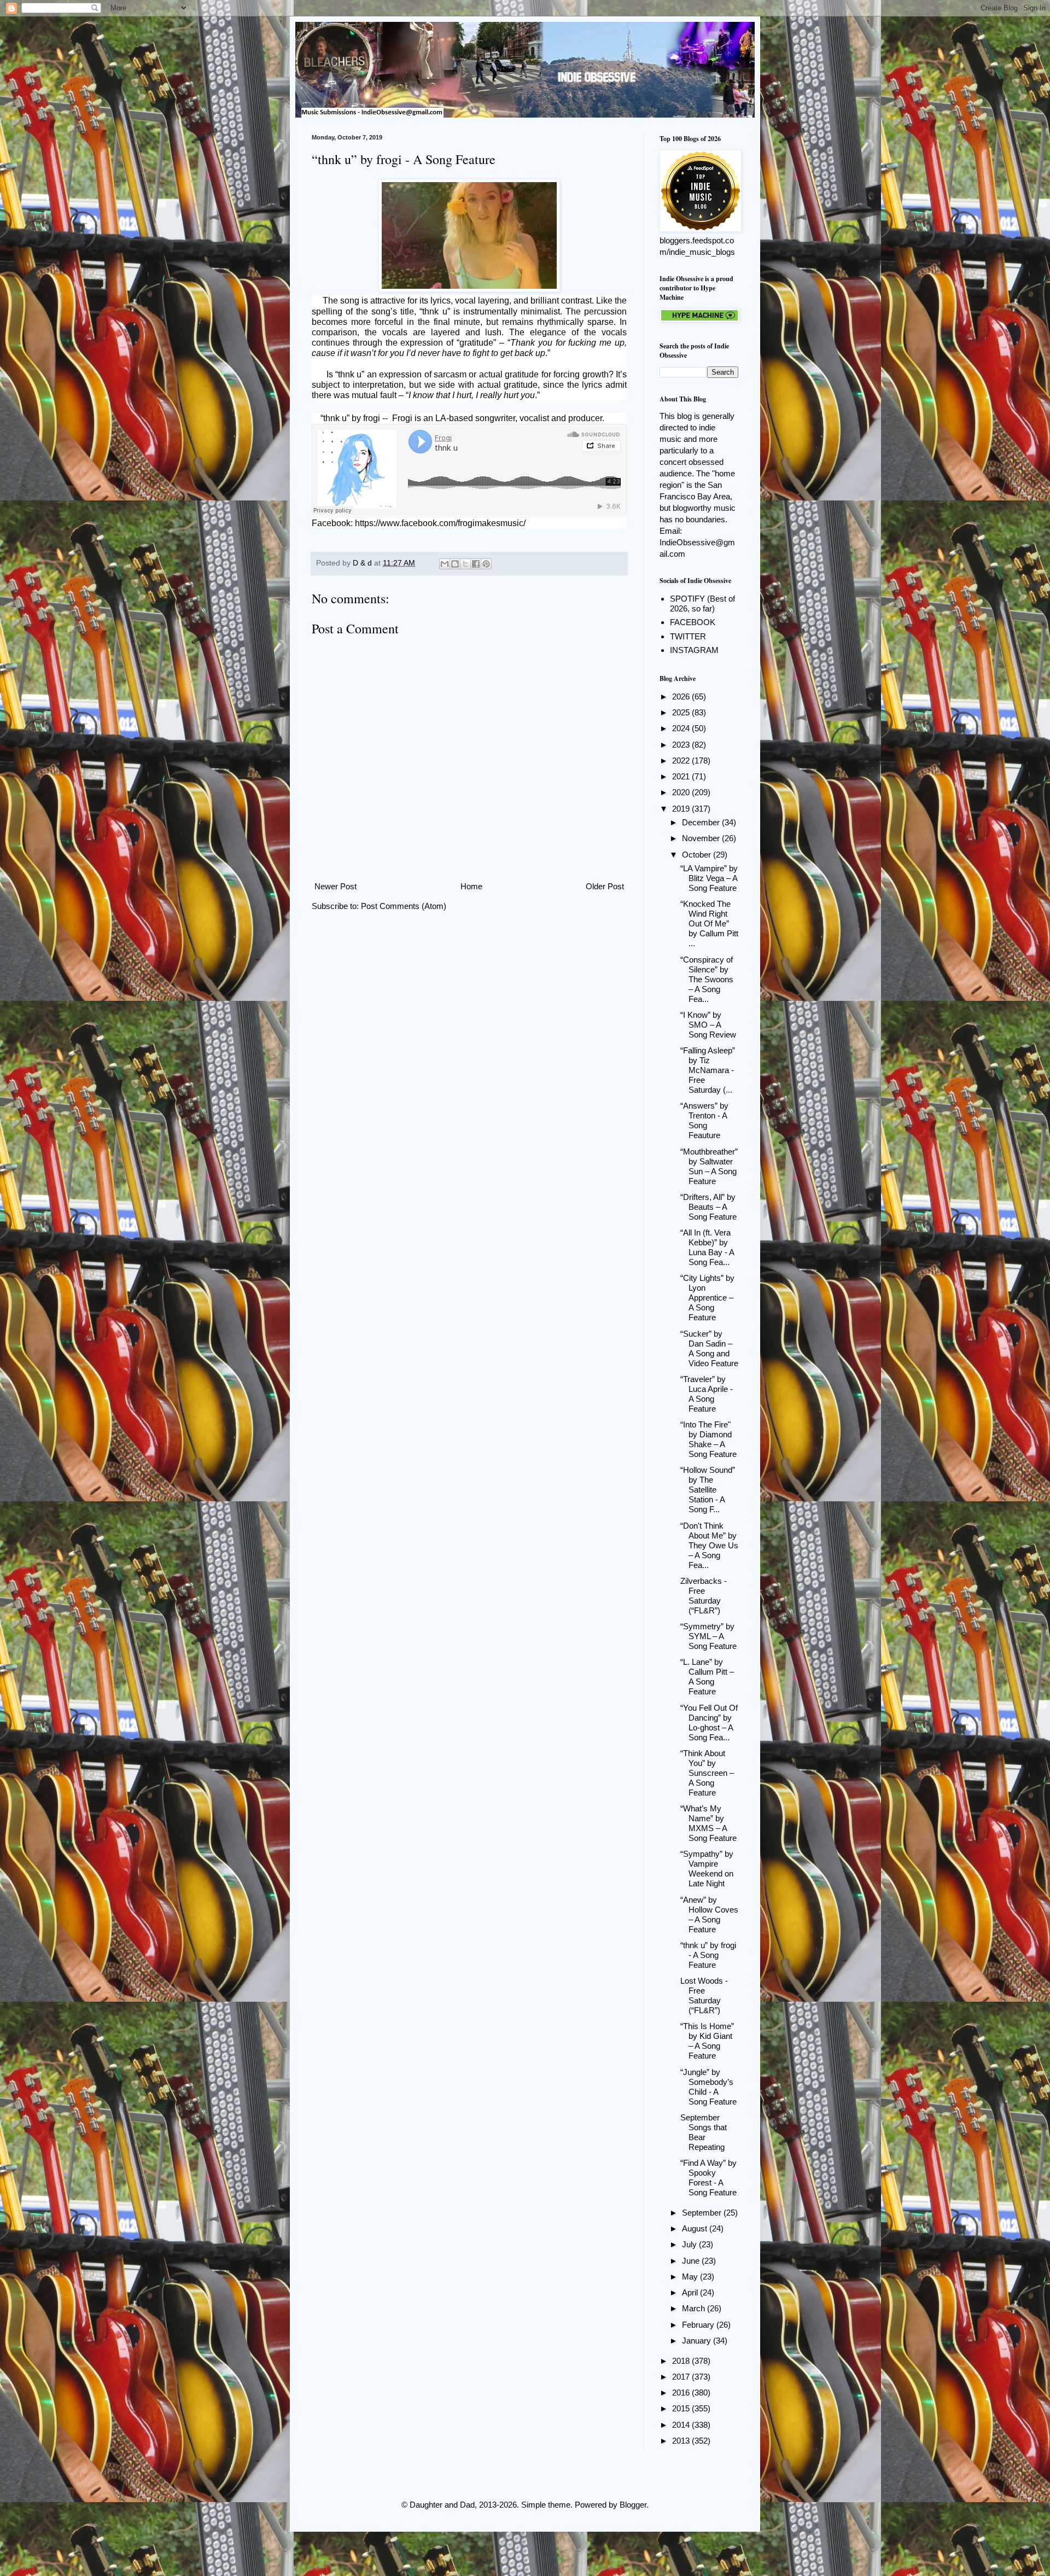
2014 (682, 2425)
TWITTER (688, 636)
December (702, 822)
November (702, 838)
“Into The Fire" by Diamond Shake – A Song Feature (708, 1439)
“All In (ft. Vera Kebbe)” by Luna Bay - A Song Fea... (707, 1247)
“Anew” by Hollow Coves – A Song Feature (709, 1914)
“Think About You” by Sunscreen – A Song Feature (707, 1773)
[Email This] (445, 564)
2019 (682, 809)
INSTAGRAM (694, 650)
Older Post (605, 886)
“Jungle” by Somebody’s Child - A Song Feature (708, 2087)
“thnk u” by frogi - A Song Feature (708, 1955)
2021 (682, 776)
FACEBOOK (693, 622)
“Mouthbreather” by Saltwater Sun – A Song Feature (709, 1166)
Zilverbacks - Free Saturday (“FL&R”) (704, 1596)
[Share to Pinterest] (486, 564)
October (698, 855)
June (692, 2261)
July (690, 2244)
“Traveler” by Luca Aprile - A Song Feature (707, 1394)
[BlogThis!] (455, 564)
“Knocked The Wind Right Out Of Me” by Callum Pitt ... (709, 923)
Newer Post (336, 886)
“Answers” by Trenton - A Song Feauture (704, 1120)
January (698, 2341)
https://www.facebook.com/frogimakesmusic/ (440, 523)
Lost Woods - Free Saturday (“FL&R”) (704, 1995)
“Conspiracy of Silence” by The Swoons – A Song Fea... (707, 979)
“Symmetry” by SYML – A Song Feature (708, 1636)
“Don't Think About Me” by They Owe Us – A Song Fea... (709, 1545)
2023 (682, 745)
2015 (682, 2408)
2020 (682, 792)
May (691, 2277)
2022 (682, 760)
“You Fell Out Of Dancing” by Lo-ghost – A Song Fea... (709, 1723)
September (703, 2213)
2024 (682, 728)
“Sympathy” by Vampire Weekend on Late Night (707, 1869)
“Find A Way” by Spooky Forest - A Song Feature (708, 2178)
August (696, 2228)
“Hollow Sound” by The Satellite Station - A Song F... (708, 1490)
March (695, 2308)
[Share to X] (465, 564)
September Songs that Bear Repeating (704, 2132)
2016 (682, 2393)
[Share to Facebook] (476, 564)
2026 (682, 697)
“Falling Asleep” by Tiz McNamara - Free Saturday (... (708, 1070)
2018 (682, 2361)
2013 (682, 2441)
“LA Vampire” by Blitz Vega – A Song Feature (709, 878)
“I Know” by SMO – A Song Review (708, 1025)
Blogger (633, 2505)
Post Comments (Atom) (404, 906)
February (699, 2325)
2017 (682, 2377)
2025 (682, 712)
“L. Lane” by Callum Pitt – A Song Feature (707, 1677)
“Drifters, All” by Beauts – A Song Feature (708, 1207)
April (691, 2292)
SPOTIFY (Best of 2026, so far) (702, 604)
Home (471, 886)
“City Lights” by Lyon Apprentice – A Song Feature (707, 1298)
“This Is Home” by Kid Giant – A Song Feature (707, 2041)
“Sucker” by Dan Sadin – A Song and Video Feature (709, 1348)
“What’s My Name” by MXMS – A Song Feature (708, 1823)
